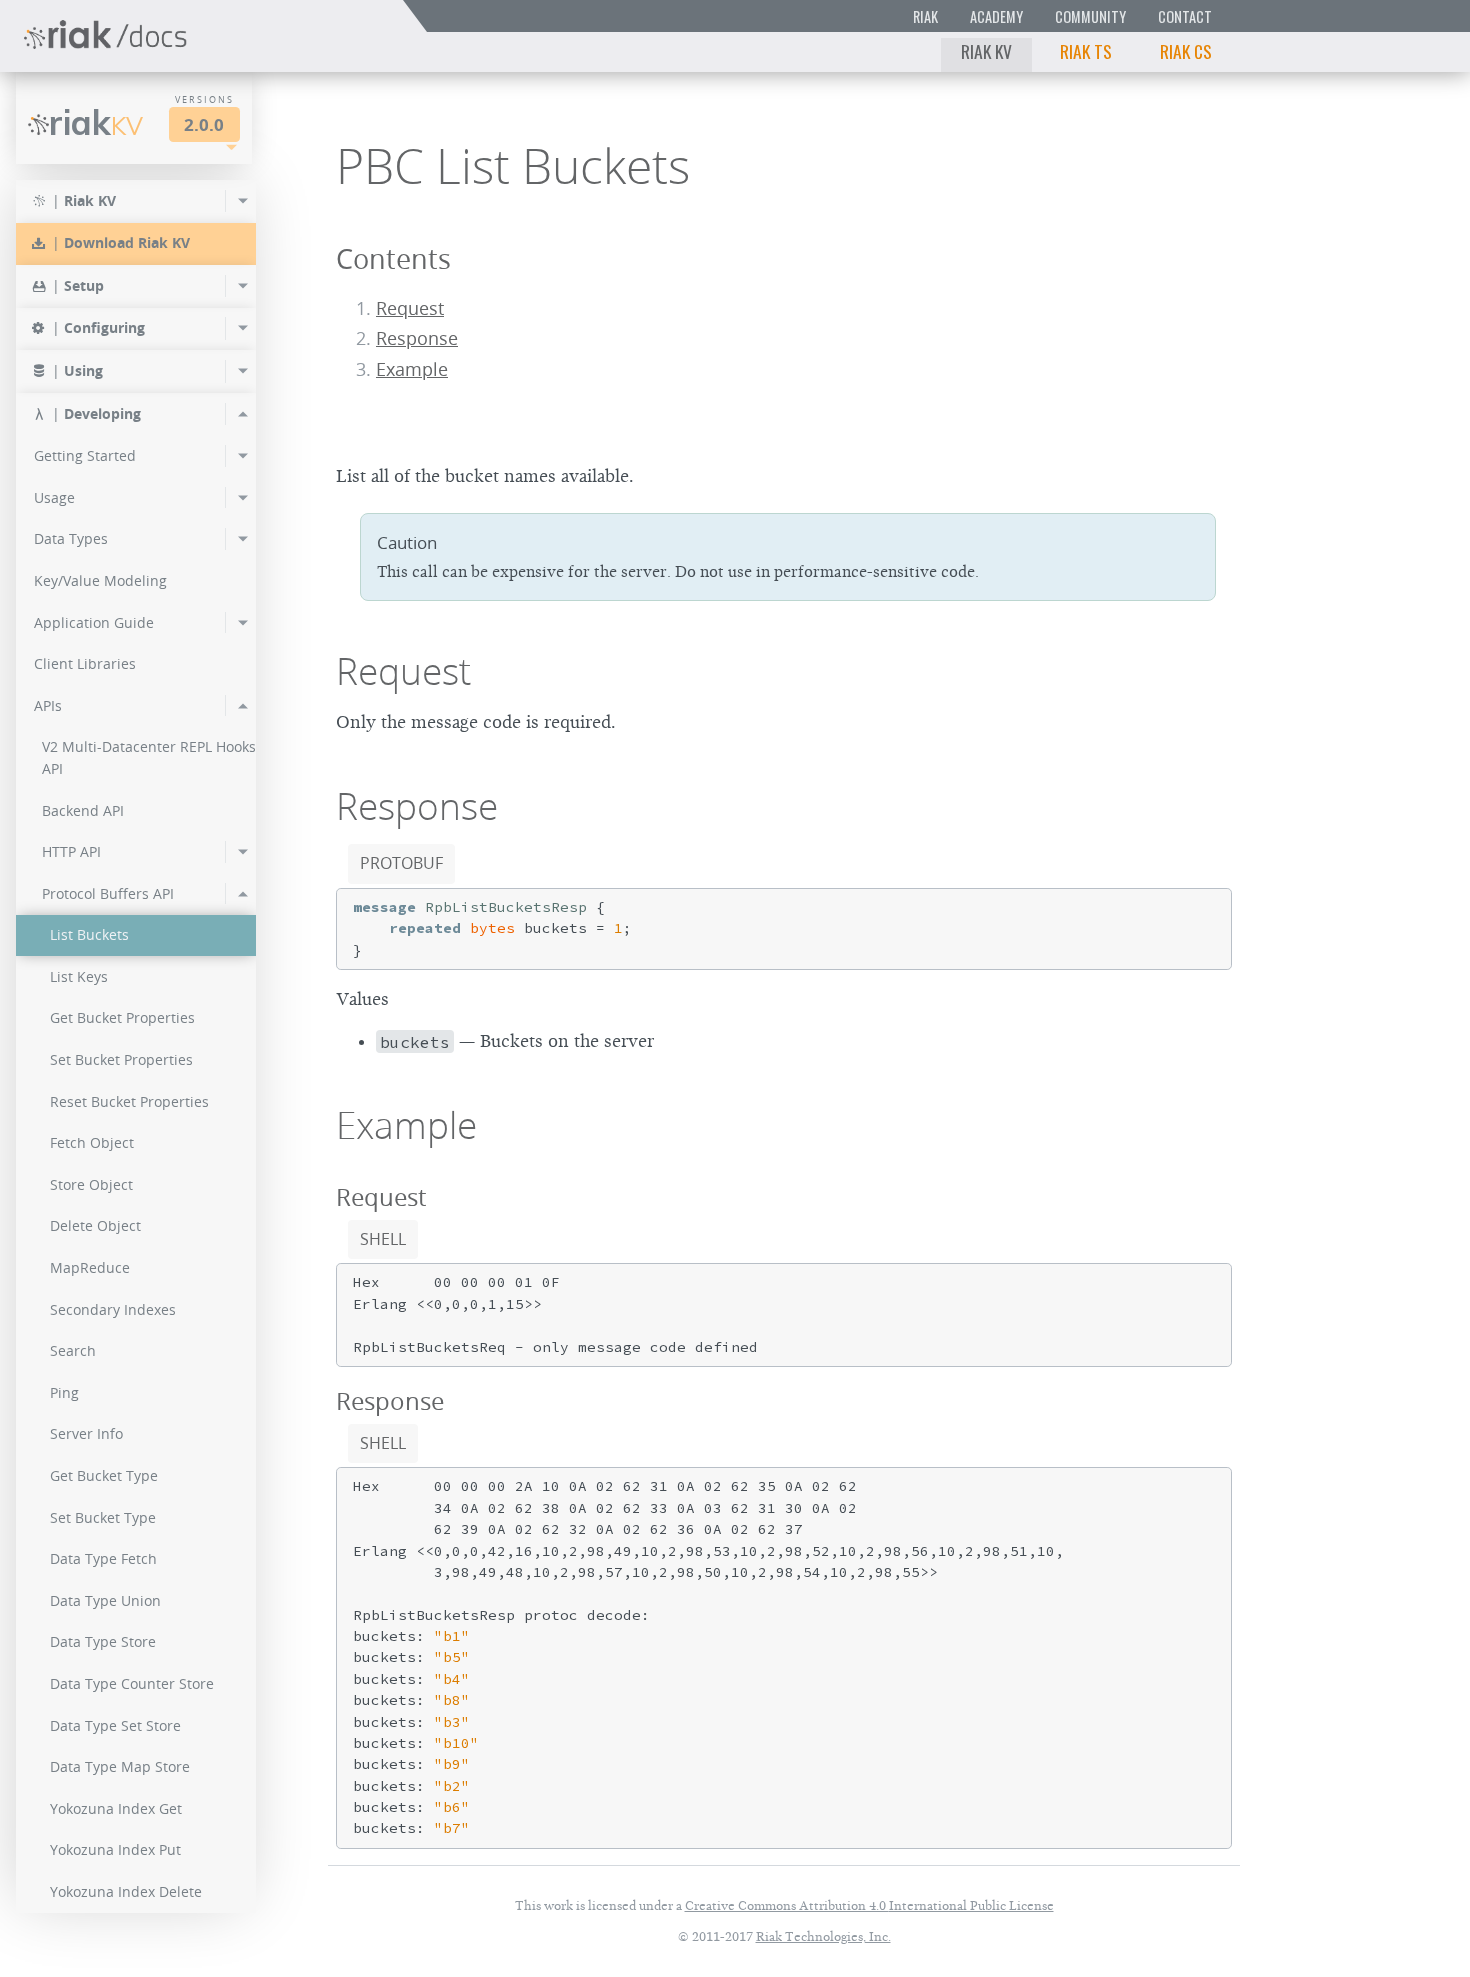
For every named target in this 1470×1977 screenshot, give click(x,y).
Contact (1185, 16)
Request (410, 308)
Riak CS (1186, 51)
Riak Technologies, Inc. (823, 1936)
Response (417, 338)
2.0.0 (204, 124)
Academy (996, 16)
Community (1090, 16)
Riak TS (1086, 51)
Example (412, 369)
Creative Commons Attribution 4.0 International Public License (869, 1905)
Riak (925, 16)
